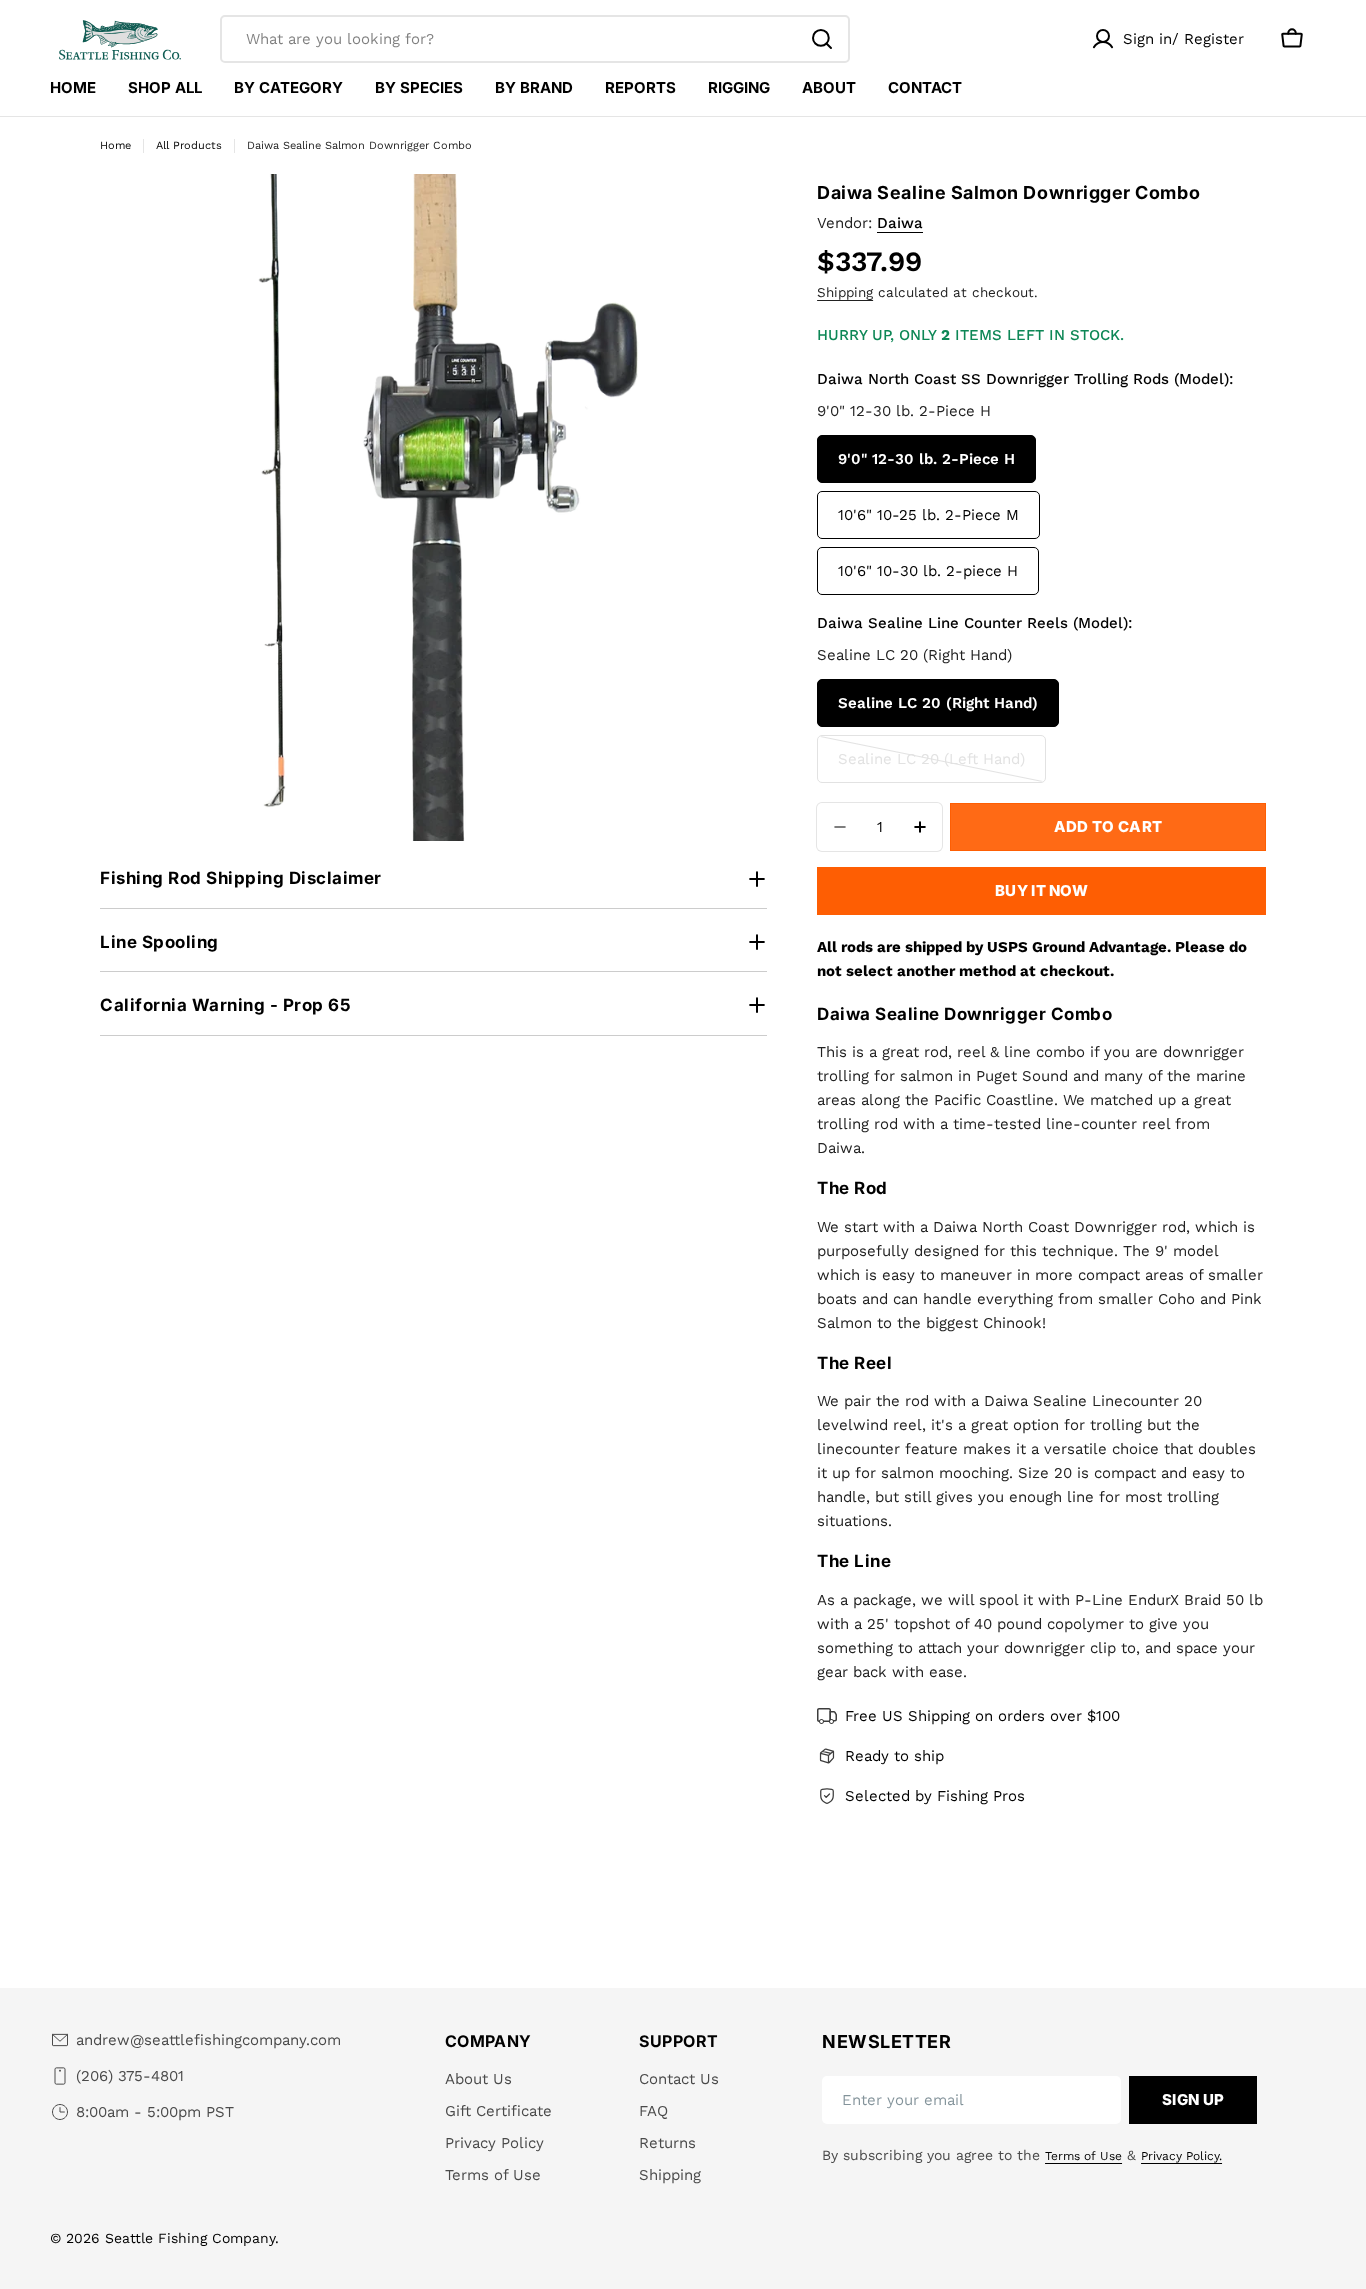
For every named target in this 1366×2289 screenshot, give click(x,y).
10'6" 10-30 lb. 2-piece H (928, 571)
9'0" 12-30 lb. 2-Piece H (926, 459)
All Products (189, 145)
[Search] (822, 39)
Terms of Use (1083, 2156)
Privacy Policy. (1181, 2156)
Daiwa (900, 223)
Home (115, 145)
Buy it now (1041, 890)
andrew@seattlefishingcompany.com (208, 2040)
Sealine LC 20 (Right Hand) (938, 703)
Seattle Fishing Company (190, 2238)
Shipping (845, 292)
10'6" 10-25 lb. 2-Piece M (928, 515)
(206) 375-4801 (130, 2076)
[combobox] (535, 39)
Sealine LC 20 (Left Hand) (931, 766)
